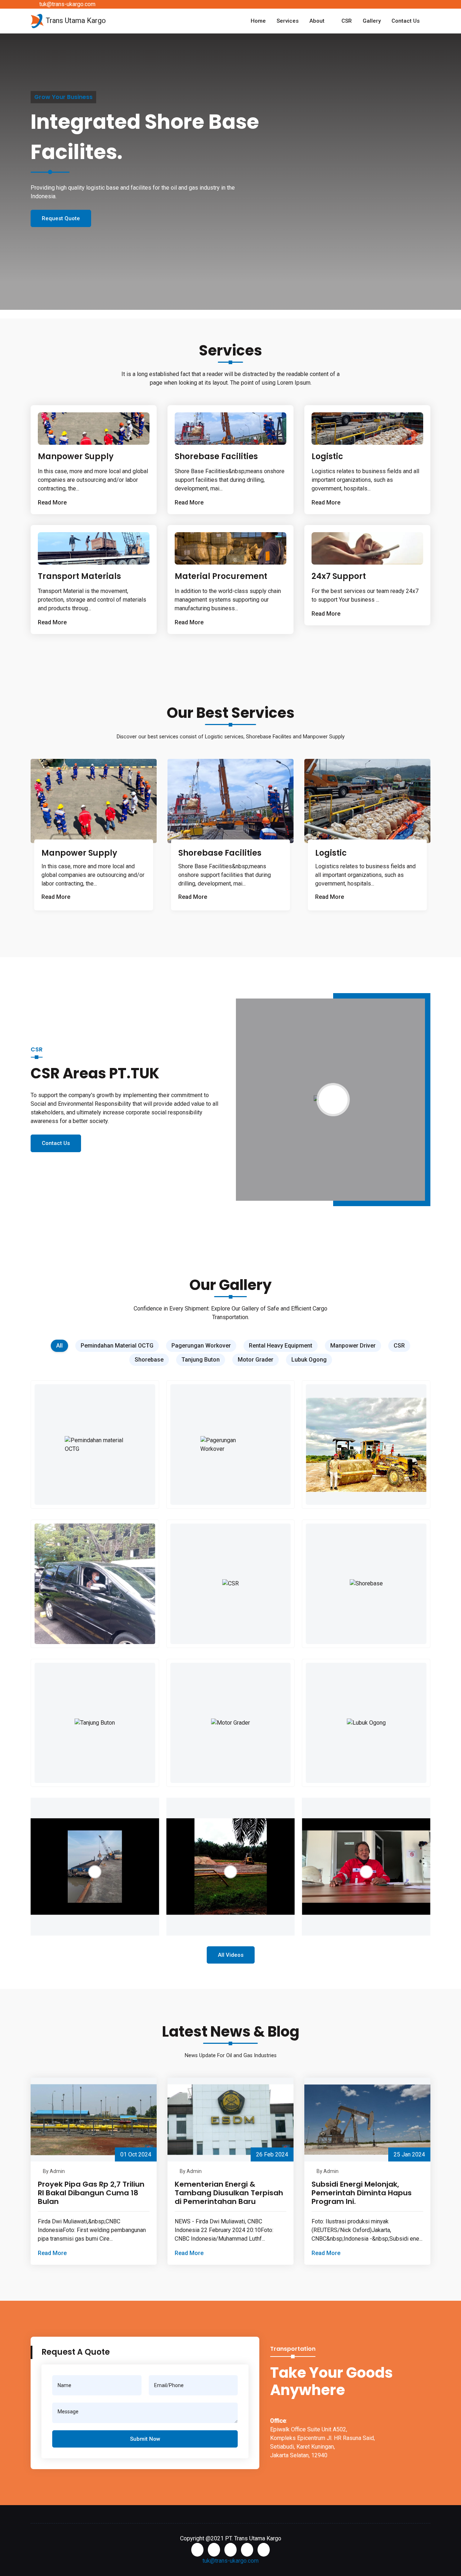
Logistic (327, 456)
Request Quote (61, 227)
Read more (52, 502)
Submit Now (145, 2439)
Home (258, 21)
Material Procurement (221, 576)
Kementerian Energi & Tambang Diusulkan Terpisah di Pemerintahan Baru (229, 2193)
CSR (347, 21)
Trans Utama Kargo (75, 21)
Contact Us (406, 21)
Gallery (372, 21)
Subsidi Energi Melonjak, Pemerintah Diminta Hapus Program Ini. (362, 2193)
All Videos (231, 1955)
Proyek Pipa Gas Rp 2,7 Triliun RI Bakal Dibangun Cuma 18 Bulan (91, 2193)
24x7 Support (339, 576)
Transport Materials (79, 576)
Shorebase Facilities (216, 456)
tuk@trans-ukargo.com (67, 4)
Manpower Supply (76, 456)
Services (288, 21)
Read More (56, 897)
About (317, 21)
